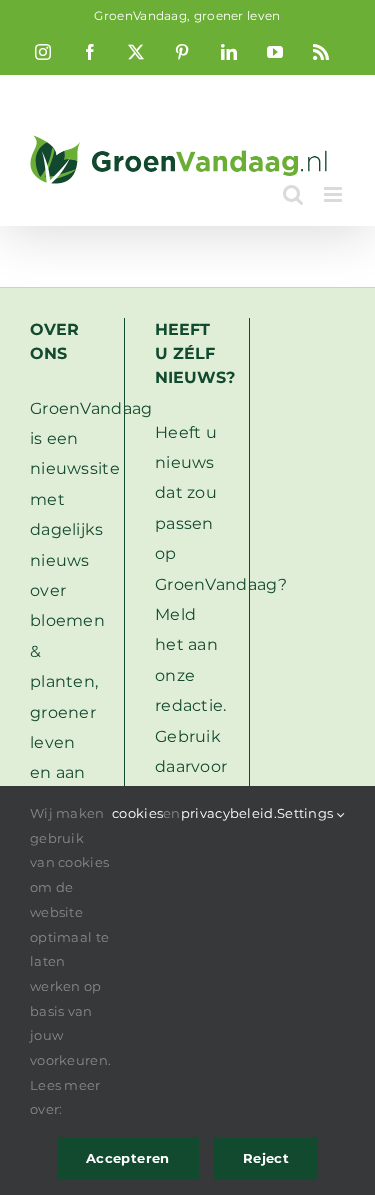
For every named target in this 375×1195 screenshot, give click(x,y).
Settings (307, 813)
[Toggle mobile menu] (334, 194)
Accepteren (128, 1158)
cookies (137, 813)
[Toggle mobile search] (293, 194)
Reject (266, 1158)
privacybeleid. (229, 813)
